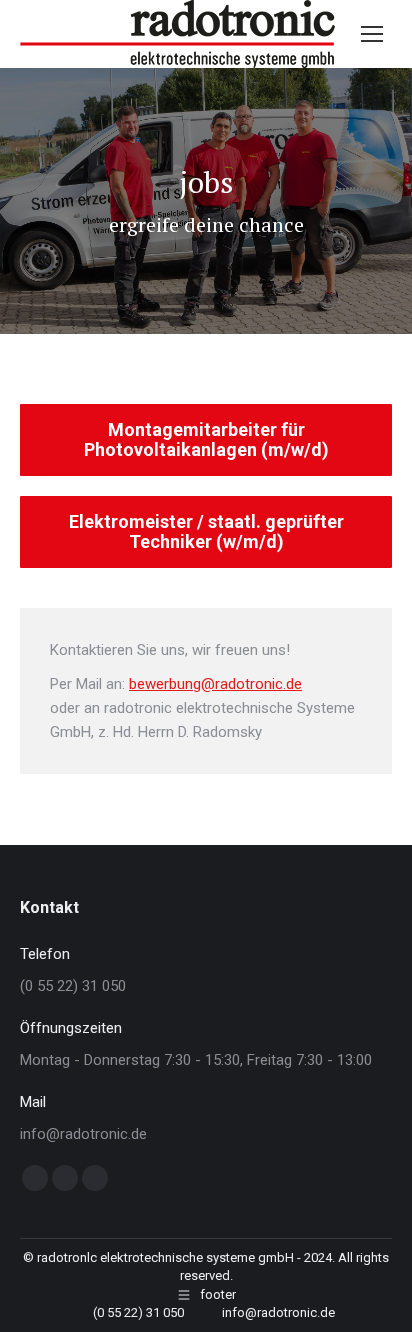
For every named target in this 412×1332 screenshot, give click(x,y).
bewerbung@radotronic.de (215, 684)
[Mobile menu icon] (372, 34)
